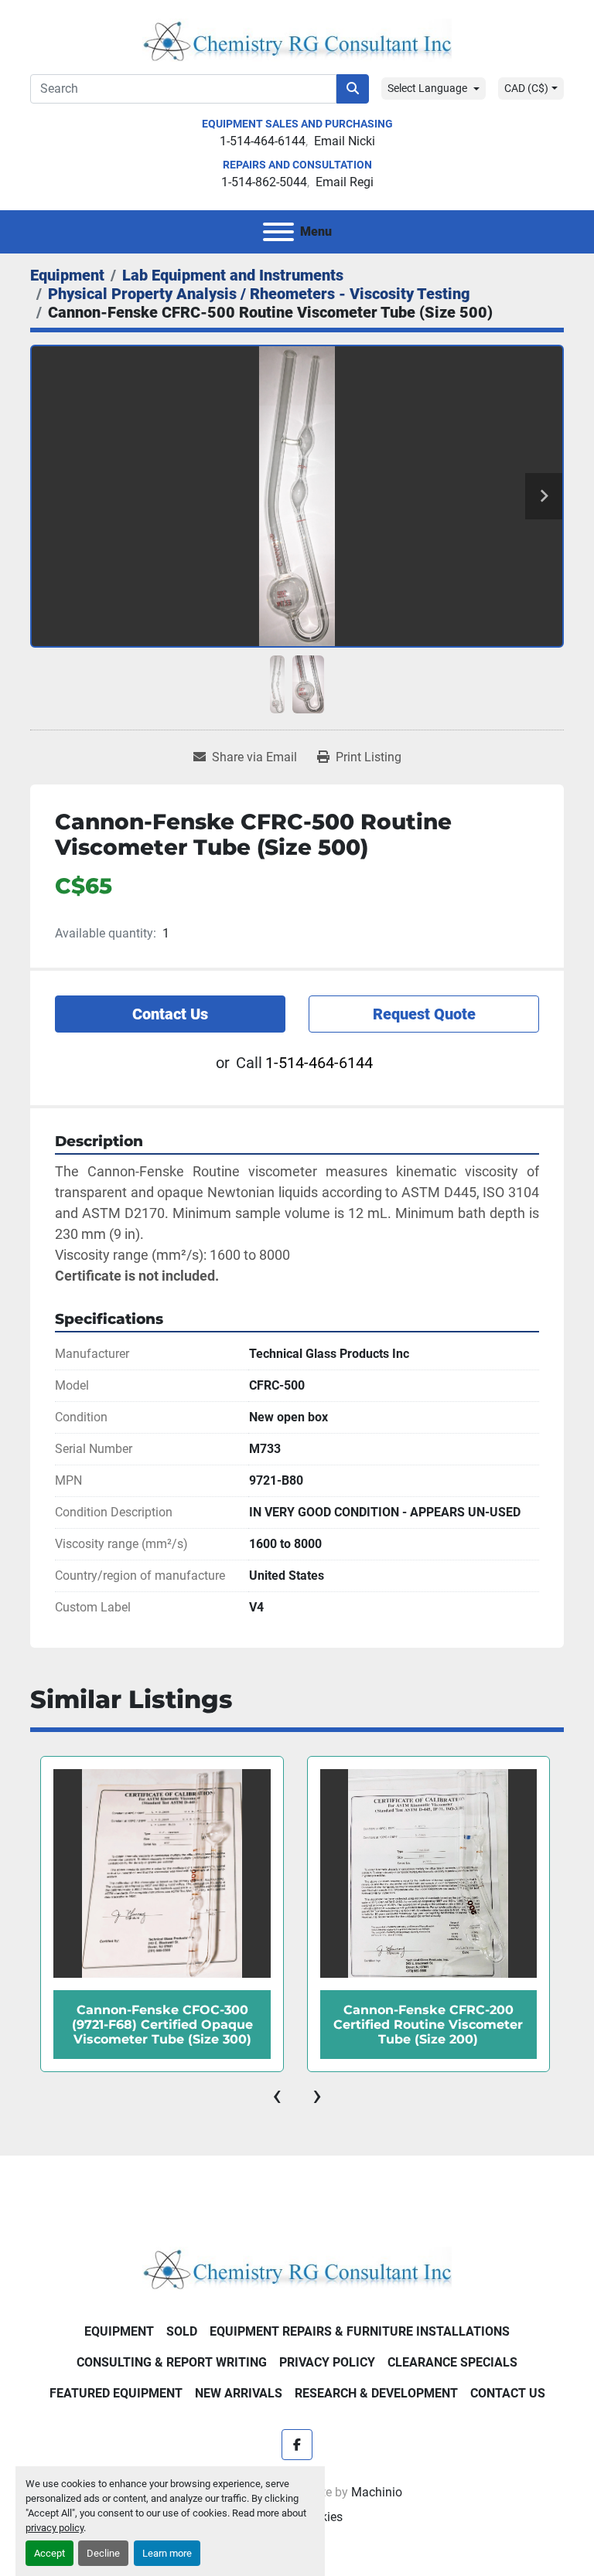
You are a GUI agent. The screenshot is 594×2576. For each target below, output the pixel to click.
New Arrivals (239, 2393)
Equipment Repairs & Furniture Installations (360, 2331)
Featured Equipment (116, 2393)
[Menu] (278, 232)
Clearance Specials (452, 2362)
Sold (182, 2331)
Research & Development (376, 2393)
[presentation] (277, 2095)
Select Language (427, 88)
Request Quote (424, 1014)
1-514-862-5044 (264, 182)
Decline (103, 2553)
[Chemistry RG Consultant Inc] (297, 2267)
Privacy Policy (327, 2362)
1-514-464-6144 (263, 141)
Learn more (167, 2553)
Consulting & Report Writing (172, 2362)
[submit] (353, 89)
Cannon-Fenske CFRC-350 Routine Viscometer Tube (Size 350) (428, 2025)
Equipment (119, 2331)
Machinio (377, 2492)
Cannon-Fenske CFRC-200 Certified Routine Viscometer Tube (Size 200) (161, 2025)
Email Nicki (345, 141)
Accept (49, 2553)
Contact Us (170, 1014)
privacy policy (55, 2528)
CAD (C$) (526, 88)
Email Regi (345, 182)
